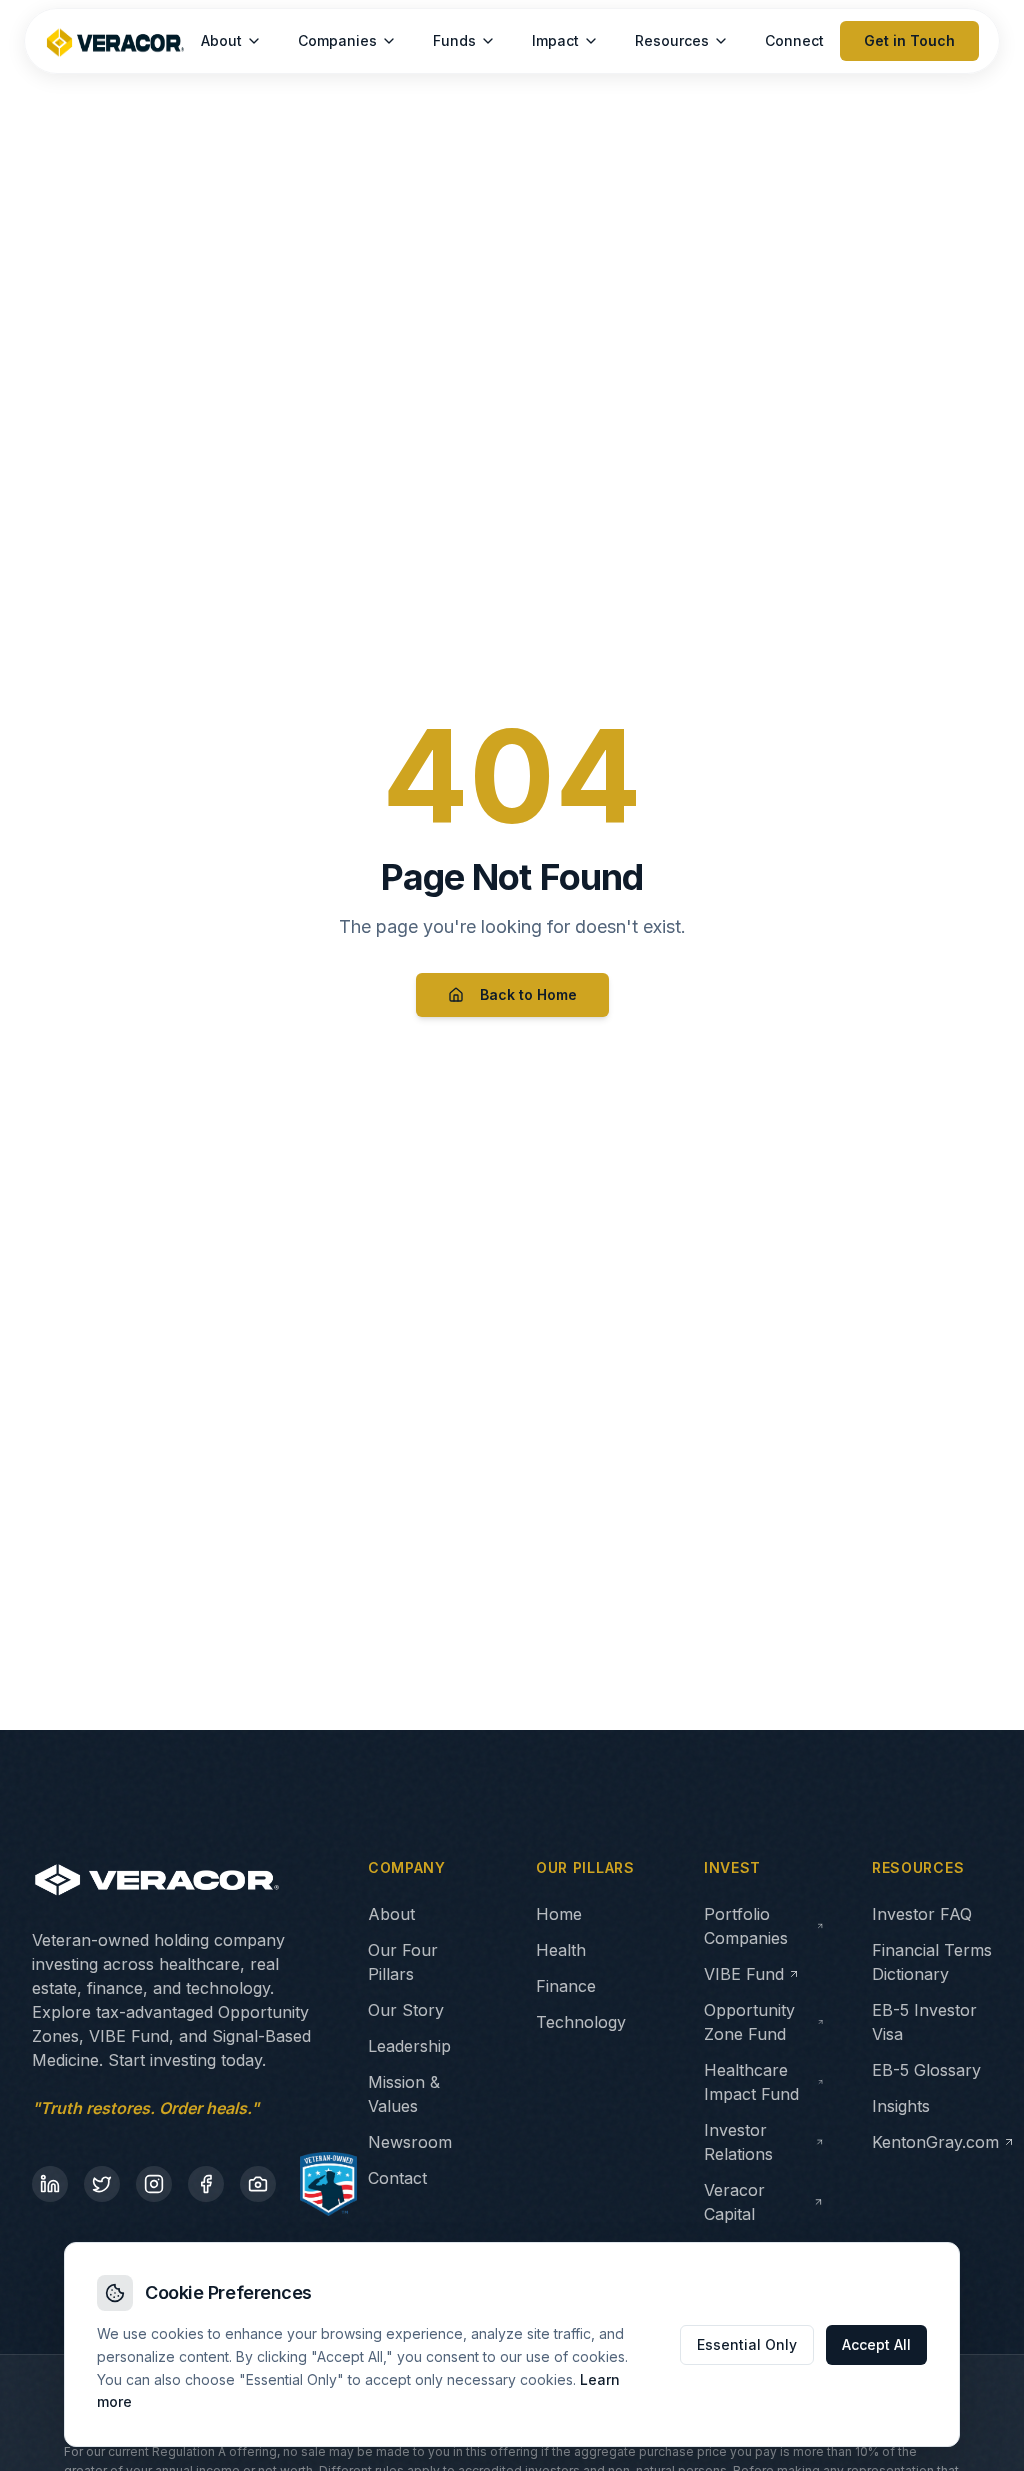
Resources (672, 40)
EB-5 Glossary (926, 2070)
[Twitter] (102, 2184)
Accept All (876, 2344)
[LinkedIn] (50, 2184)
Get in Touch (909, 40)
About (221, 40)
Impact (555, 40)
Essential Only (747, 2344)
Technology (581, 2022)
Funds (454, 40)
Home (559, 1914)
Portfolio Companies (746, 1926)
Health (561, 1950)
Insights (901, 2106)
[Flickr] (258, 2184)
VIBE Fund (744, 1974)
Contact (397, 2178)
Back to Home (528, 994)
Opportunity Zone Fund (749, 2022)
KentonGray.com (935, 2142)
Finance (566, 1986)
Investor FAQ (922, 1914)
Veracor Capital (734, 2202)
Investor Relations (738, 2142)
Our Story (406, 2010)
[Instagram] (154, 2184)
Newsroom (410, 2142)
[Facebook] (206, 2184)
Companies (337, 40)
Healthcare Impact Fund (751, 2082)
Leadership (409, 2046)
